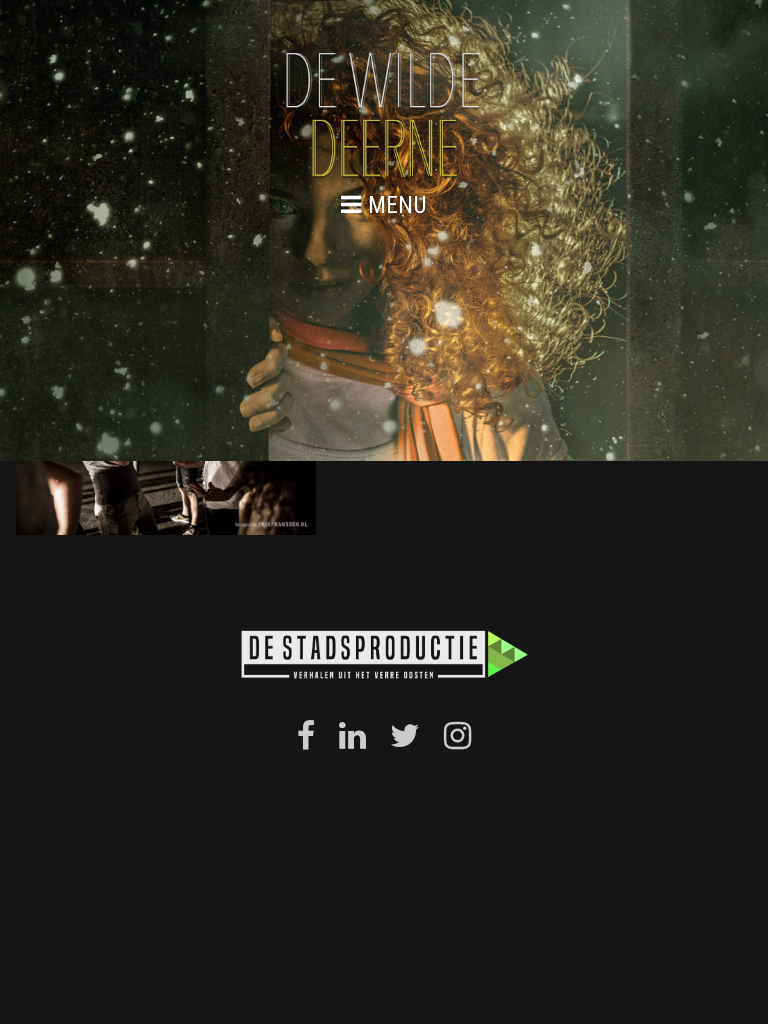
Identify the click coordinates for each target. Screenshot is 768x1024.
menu (394, 204)
